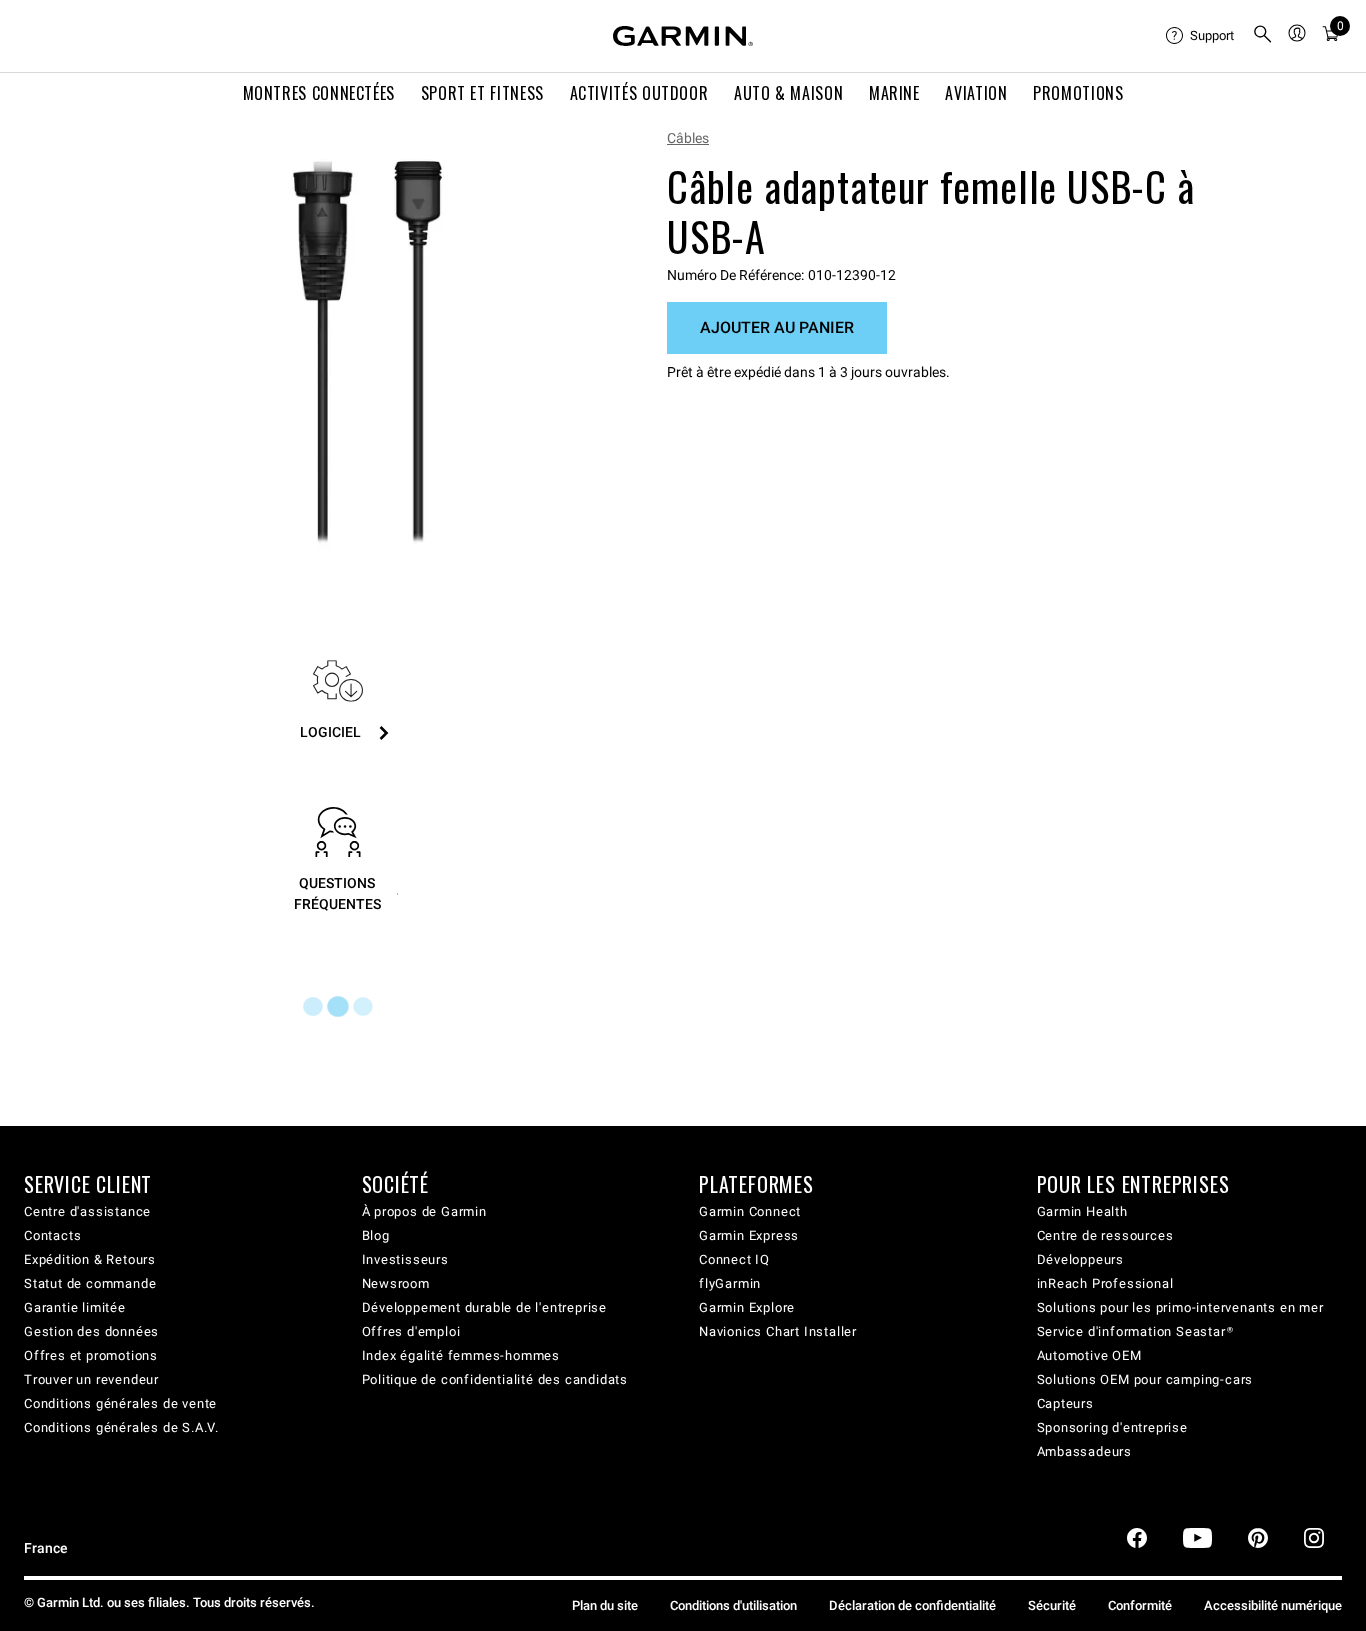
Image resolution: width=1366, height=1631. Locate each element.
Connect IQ (734, 1259)
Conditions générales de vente (120, 1403)
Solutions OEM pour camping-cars (1145, 1379)
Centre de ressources (1105, 1235)
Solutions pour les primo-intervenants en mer (1180, 1307)
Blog (376, 1235)
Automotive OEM (1089, 1355)
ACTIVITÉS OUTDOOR (639, 93)
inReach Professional (1105, 1283)
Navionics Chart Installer (778, 1331)
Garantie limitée (75, 1307)
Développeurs (1081, 1259)
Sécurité (1052, 1605)
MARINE (894, 93)
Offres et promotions (91, 1355)
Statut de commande (90, 1283)
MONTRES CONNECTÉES (319, 93)
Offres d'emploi (411, 1331)
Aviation (976, 93)
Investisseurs (405, 1259)
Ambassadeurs (1085, 1451)
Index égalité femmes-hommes (461, 1355)
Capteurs (1065, 1403)
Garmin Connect (750, 1211)
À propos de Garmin (424, 1211)
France (46, 1548)
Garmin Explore (747, 1307)
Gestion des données (91, 1331)
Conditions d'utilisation (733, 1605)
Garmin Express (749, 1235)
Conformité (1140, 1605)
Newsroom (396, 1283)
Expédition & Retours (90, 1259)
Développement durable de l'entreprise (485, 1307)
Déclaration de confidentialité (912, 1605)
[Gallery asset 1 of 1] (367, 352)
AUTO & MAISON (788, 93)
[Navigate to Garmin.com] (683, 36)
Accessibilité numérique (1273, 1605)
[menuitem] (1201, 36)
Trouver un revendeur (91, 1379)
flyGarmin (730, 1283)
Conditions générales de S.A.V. (121, 1427)
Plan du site (605, 1605)
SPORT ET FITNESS (482, 93)
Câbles (688, 138)
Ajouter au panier (777, 327)
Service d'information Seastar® (1135, 1331)
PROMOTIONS (1078, 93)
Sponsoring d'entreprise (1112, 1427)
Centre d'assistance (87, 1211)
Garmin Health (1082, 1211)
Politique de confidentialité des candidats (495, 1379)
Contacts (52, 1235)
